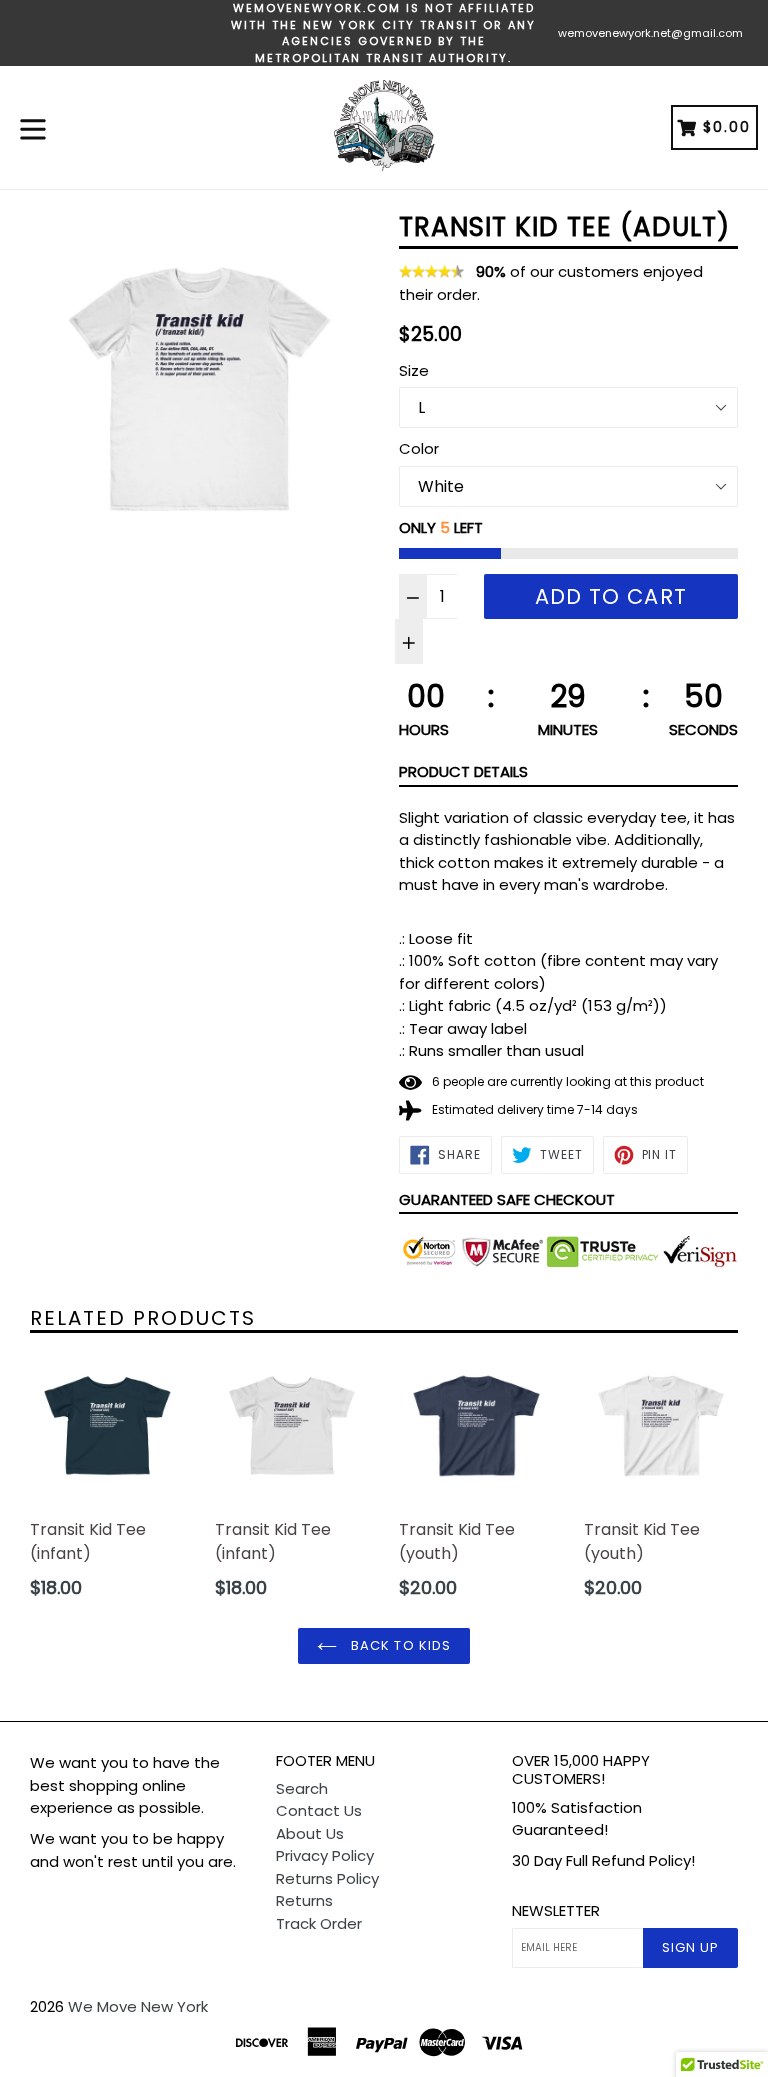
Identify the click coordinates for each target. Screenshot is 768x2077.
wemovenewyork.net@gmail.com (650, 33)
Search (302, 1788)
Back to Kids (399, 1645)
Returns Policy (327, 1878)
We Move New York (138, 2006)
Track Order (319, 1923)
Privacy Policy (325, 1855)
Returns (304, 1900)
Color (419, 448)
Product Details (463, 771)
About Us (310, 1833)
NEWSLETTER (556, 1911)
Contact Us (319, 1810)
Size (414, 370)
